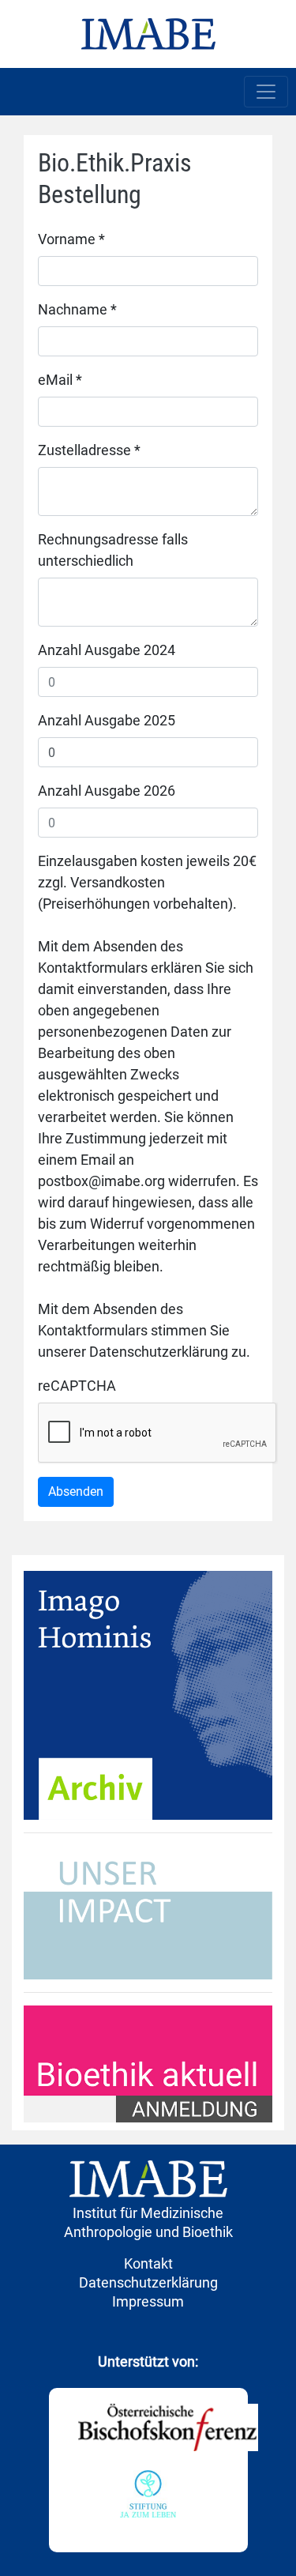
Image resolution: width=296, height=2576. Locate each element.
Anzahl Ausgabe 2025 (107, 720)
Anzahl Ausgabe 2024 (107, 650)
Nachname (77, 309)
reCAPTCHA (77, 1386)
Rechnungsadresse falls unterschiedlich (113, 550)
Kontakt (148, 2263)
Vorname (71, 239)
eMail (60, 380)
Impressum (148, 2301)
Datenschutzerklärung (148, 2282)
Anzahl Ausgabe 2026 (107, 791)
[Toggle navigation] (266, 92)
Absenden (76, 1491)
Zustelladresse (89, 450)
